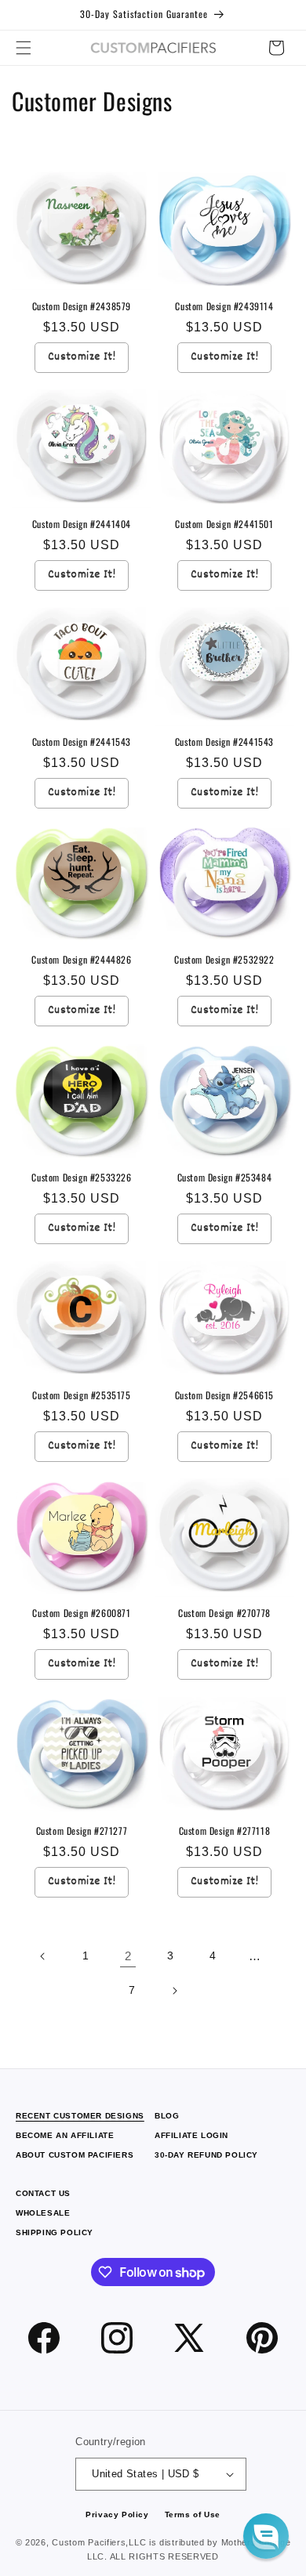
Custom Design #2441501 (224, 524)
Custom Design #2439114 (224, 306)
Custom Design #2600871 (81, 1613)
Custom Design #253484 (225, 1178)
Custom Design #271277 (82, 1831)
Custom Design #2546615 (224, 1395)
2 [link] (128, 1956)
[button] (24, 48)
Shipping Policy (55, 2232)
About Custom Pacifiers (75, 2155)
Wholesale (43, 2213)
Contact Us (43, 2193)
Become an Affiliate (65, 2135)
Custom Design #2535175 (81, 1395)
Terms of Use (193, 2514)
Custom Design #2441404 (82, 524)
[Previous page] (43, 1956)
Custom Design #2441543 (82, 742)
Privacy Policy (117, 2514)
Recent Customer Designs (80, 2116)
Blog (167, 2116)
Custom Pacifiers (89, 2542)
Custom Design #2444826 (81, 960)
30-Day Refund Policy (206, 2155)
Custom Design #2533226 (81, 1178)
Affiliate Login (191, 2135)
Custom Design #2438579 (82, 306)
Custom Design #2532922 (224, 960)
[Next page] (174, 1991)
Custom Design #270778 (224, 1613)
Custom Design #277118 (225, 1831)
